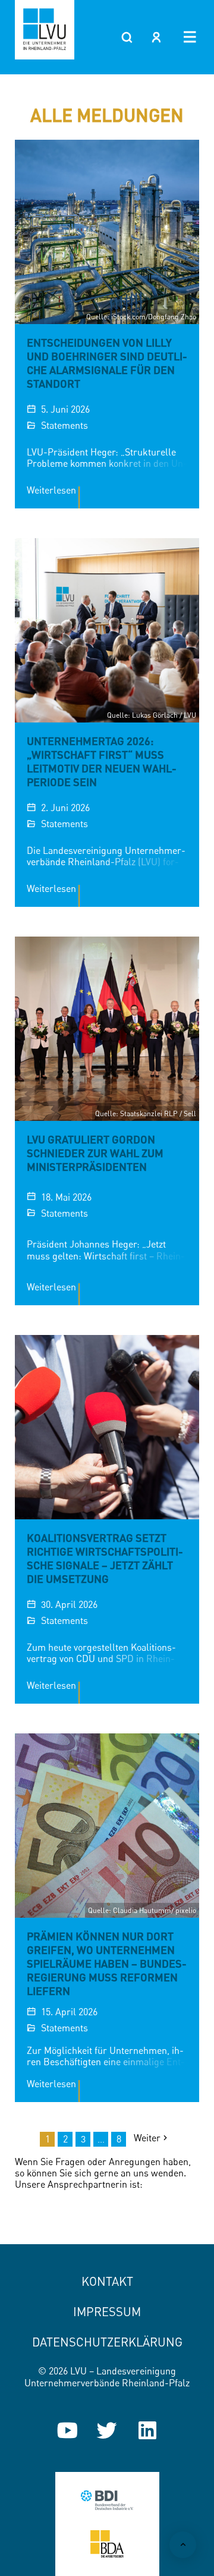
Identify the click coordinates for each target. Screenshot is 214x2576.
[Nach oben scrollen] (183, 2545)
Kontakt (107, 2281)
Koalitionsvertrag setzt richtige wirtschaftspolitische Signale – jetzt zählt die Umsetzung (105, 1558)
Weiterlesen (51, 490)
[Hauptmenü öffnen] (190, 37)
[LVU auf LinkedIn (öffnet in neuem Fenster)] (147, 2430)
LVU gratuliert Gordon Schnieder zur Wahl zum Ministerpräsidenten (95, 1153)
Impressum (107, 2312)
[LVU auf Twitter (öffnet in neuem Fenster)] (107, 2430)
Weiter (147, 2138)
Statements (64, 425)
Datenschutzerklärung (107, 2342)
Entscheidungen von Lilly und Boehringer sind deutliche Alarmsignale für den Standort (107, 363)
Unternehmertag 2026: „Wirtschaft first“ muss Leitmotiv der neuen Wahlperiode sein (102, 761)
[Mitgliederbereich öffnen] (156, 37)
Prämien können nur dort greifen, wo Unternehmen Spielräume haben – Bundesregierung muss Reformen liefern (107, 1964)
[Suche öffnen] (127, 37)
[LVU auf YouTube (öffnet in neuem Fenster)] (67, 2430)
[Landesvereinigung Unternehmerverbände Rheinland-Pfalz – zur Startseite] (45, 30)
